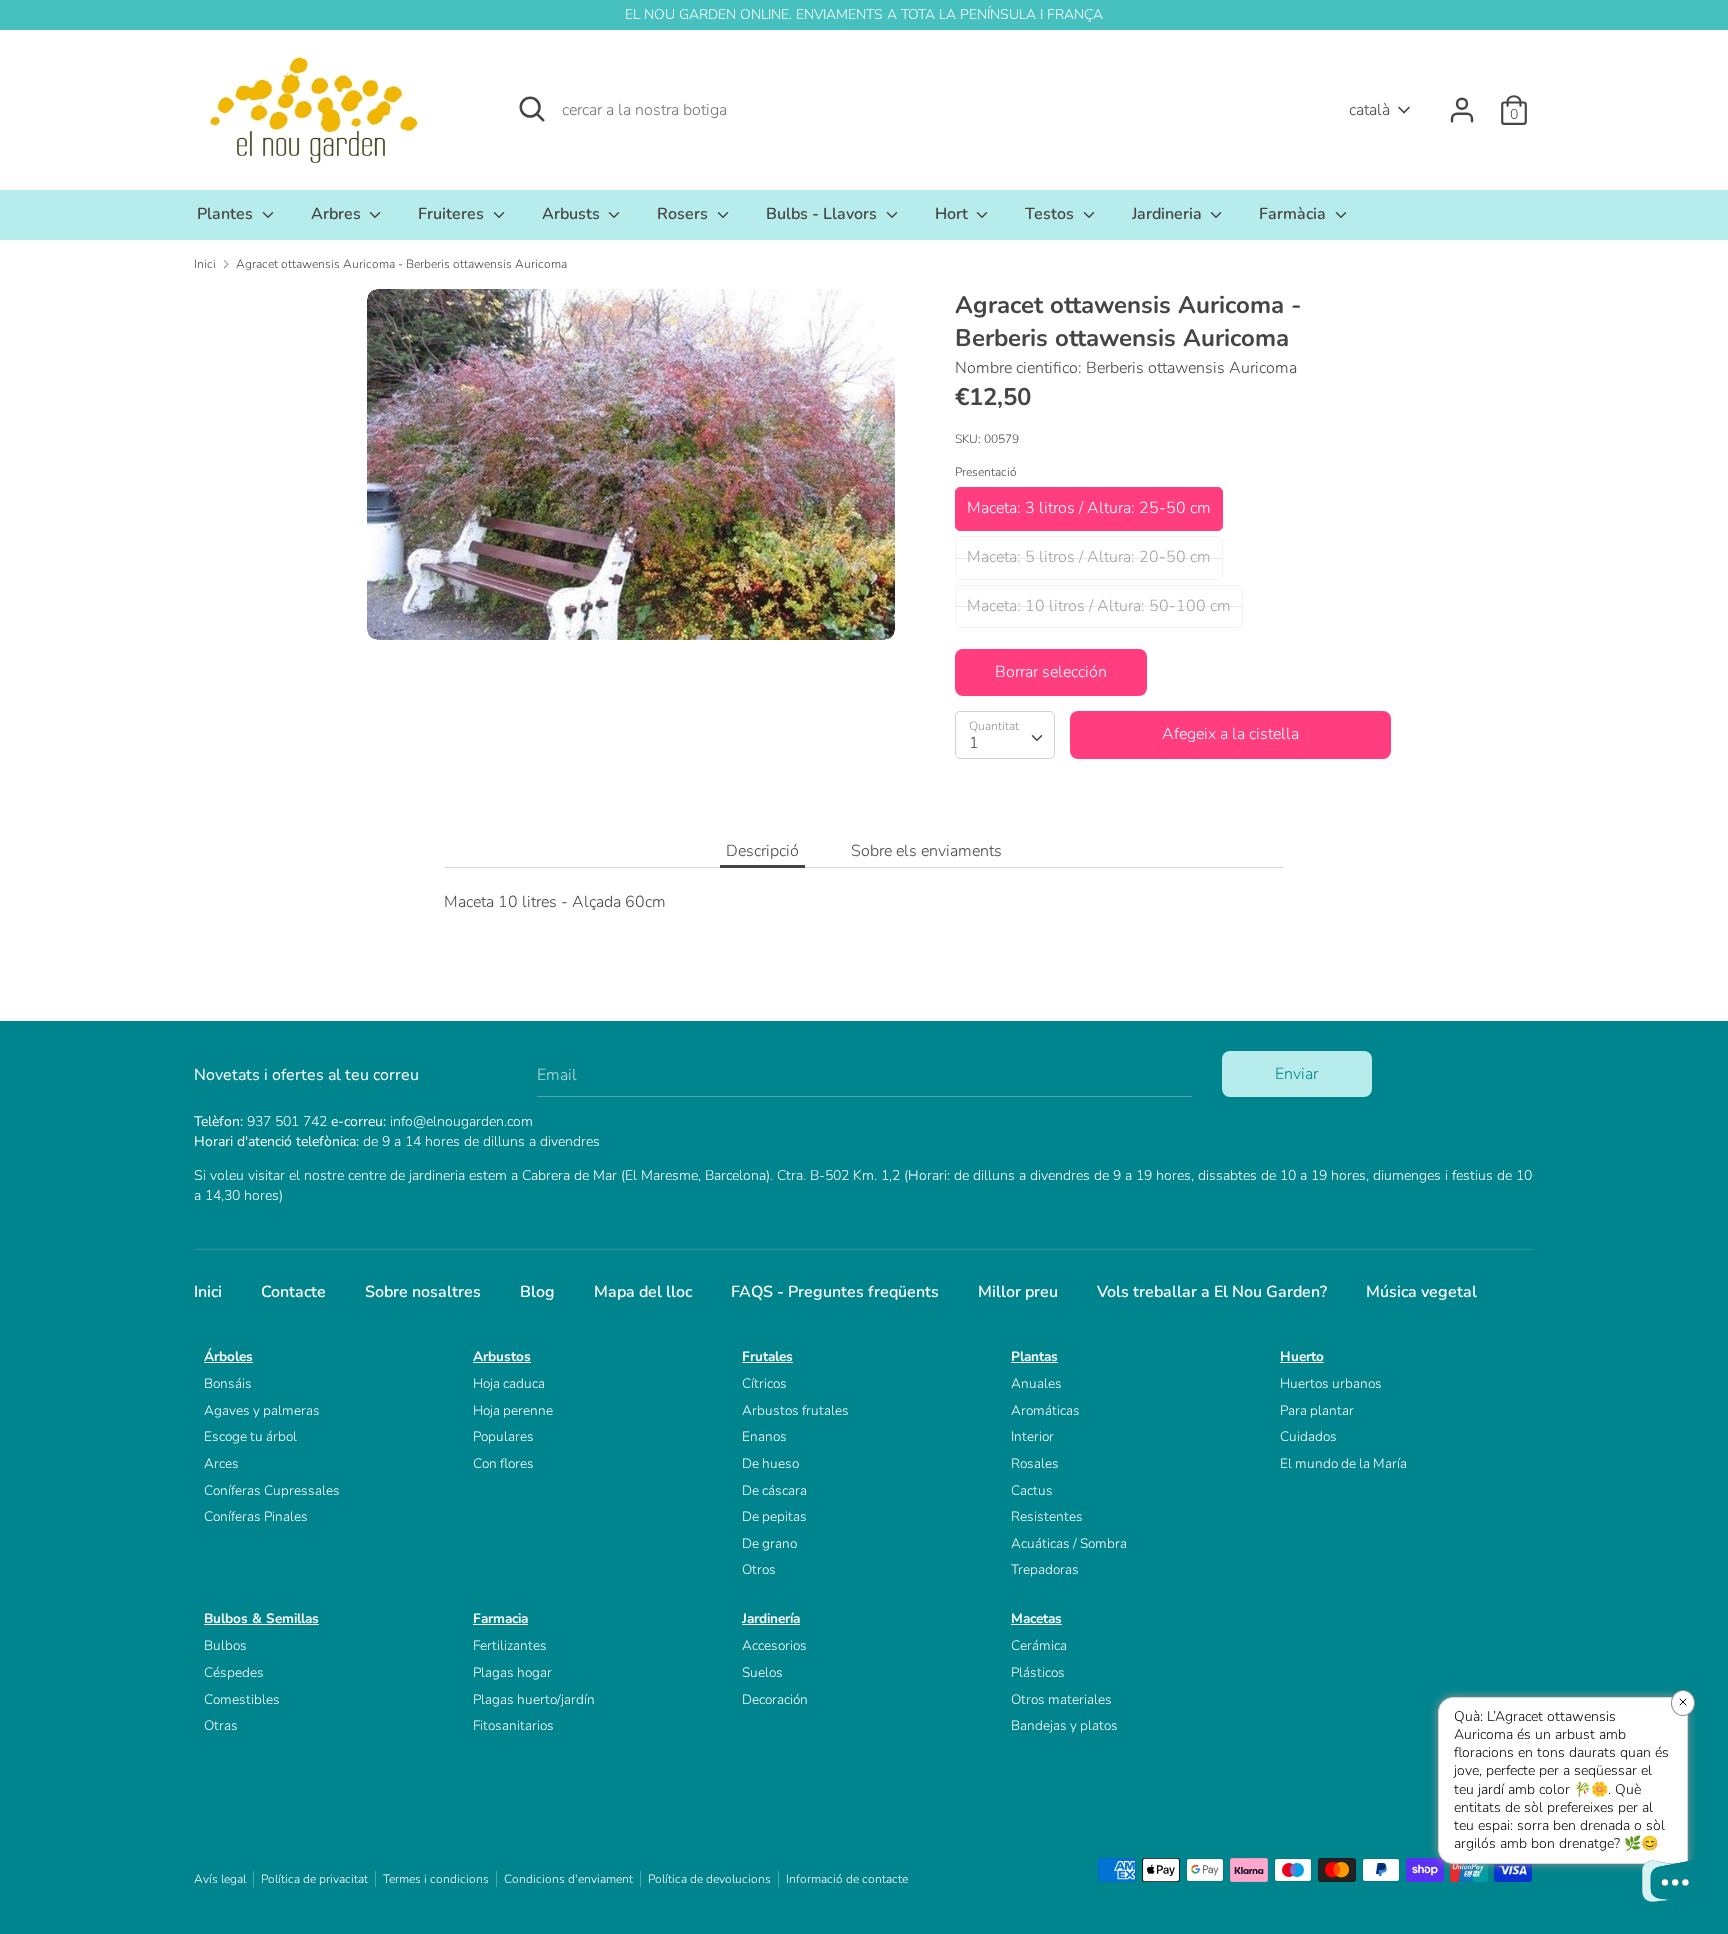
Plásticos (1038, 1672)
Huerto (1302, 1356)
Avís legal (220, 1879)
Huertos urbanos (1331, 1383)
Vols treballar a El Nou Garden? (1212, 1292)
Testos (1051, 214)
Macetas (1036, 1618)
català (1369, 110)
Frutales (767, 1356)
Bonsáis (228, 1383)
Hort (953, 214)
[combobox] (1005, 735)
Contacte (293, 1292)
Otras (221, 1725)
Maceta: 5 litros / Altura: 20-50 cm (1089, 557)
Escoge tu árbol (250, 1436)
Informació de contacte (847, 1879)
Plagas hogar (512, 1672)
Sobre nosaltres (423, 1292)
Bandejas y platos (1064, 1725)
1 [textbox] (974, 743)
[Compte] (1462, 102)
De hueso (770, 1463)
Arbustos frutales (795, 1410)
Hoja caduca (509, 1383)
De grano (769, 1543)
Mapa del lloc (643, 1292)
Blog (537, 1292)
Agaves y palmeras (262, 1410)
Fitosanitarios (513, 1725)
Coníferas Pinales (256, 1516)
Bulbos (225, 1645)
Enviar (1296, 1074)
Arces (221, 1463)
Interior (1032, 1436)
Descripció (762, 851)
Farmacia (500, 1618)
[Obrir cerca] (532, 109)
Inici (208, 1292)
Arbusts (573, 214)
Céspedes (234, 1672)
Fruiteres (453, 214)
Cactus (1032, 1490)
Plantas (1034, 1356)
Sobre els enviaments (926, 851)
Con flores (503, 1463)
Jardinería (771, 1618)
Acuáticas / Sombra (1069, 1543)
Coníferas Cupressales (272, 1490)
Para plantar (1317, 1410)
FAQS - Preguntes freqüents (835, 1292)
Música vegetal (1421, 1292)
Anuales (1036, 1383)
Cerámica (1039, 1645)
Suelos (762, 1672)
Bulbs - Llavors (823, 214)
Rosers (684, 214)
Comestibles (242, 1699)
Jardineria (1169, 214)
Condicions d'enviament (568, 1879)
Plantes (227, 214)
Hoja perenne (513, 1410)
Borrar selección (1051, 672)
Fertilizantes (510, 1645)
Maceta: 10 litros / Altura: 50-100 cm (1099, 606)
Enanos (764, 1436)
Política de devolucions (709, 1879)
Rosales (1035, 1463)
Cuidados (1308, 1436)
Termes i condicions (436, 1879)
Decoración (775, 1699)
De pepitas (774, 1516)
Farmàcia (1294, 214)
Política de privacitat (314, 1879)
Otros (759, 1569)
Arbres (338, 214)
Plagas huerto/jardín (534, 1699)
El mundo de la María (1343, 1463)
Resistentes (1047, 1516)
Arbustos (502, 1356)
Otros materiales (1061, 1699)
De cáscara (774, 1490)
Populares (503, 1436)
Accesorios (774, 1645)
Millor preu (1018, 1292)
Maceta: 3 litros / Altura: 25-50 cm (1089, 508)
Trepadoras (1045, 1569)
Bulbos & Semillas (261, 1618)
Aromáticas (1045, 1410)
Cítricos (764, 1383)
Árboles (228, 1356)
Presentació (986, 472)
